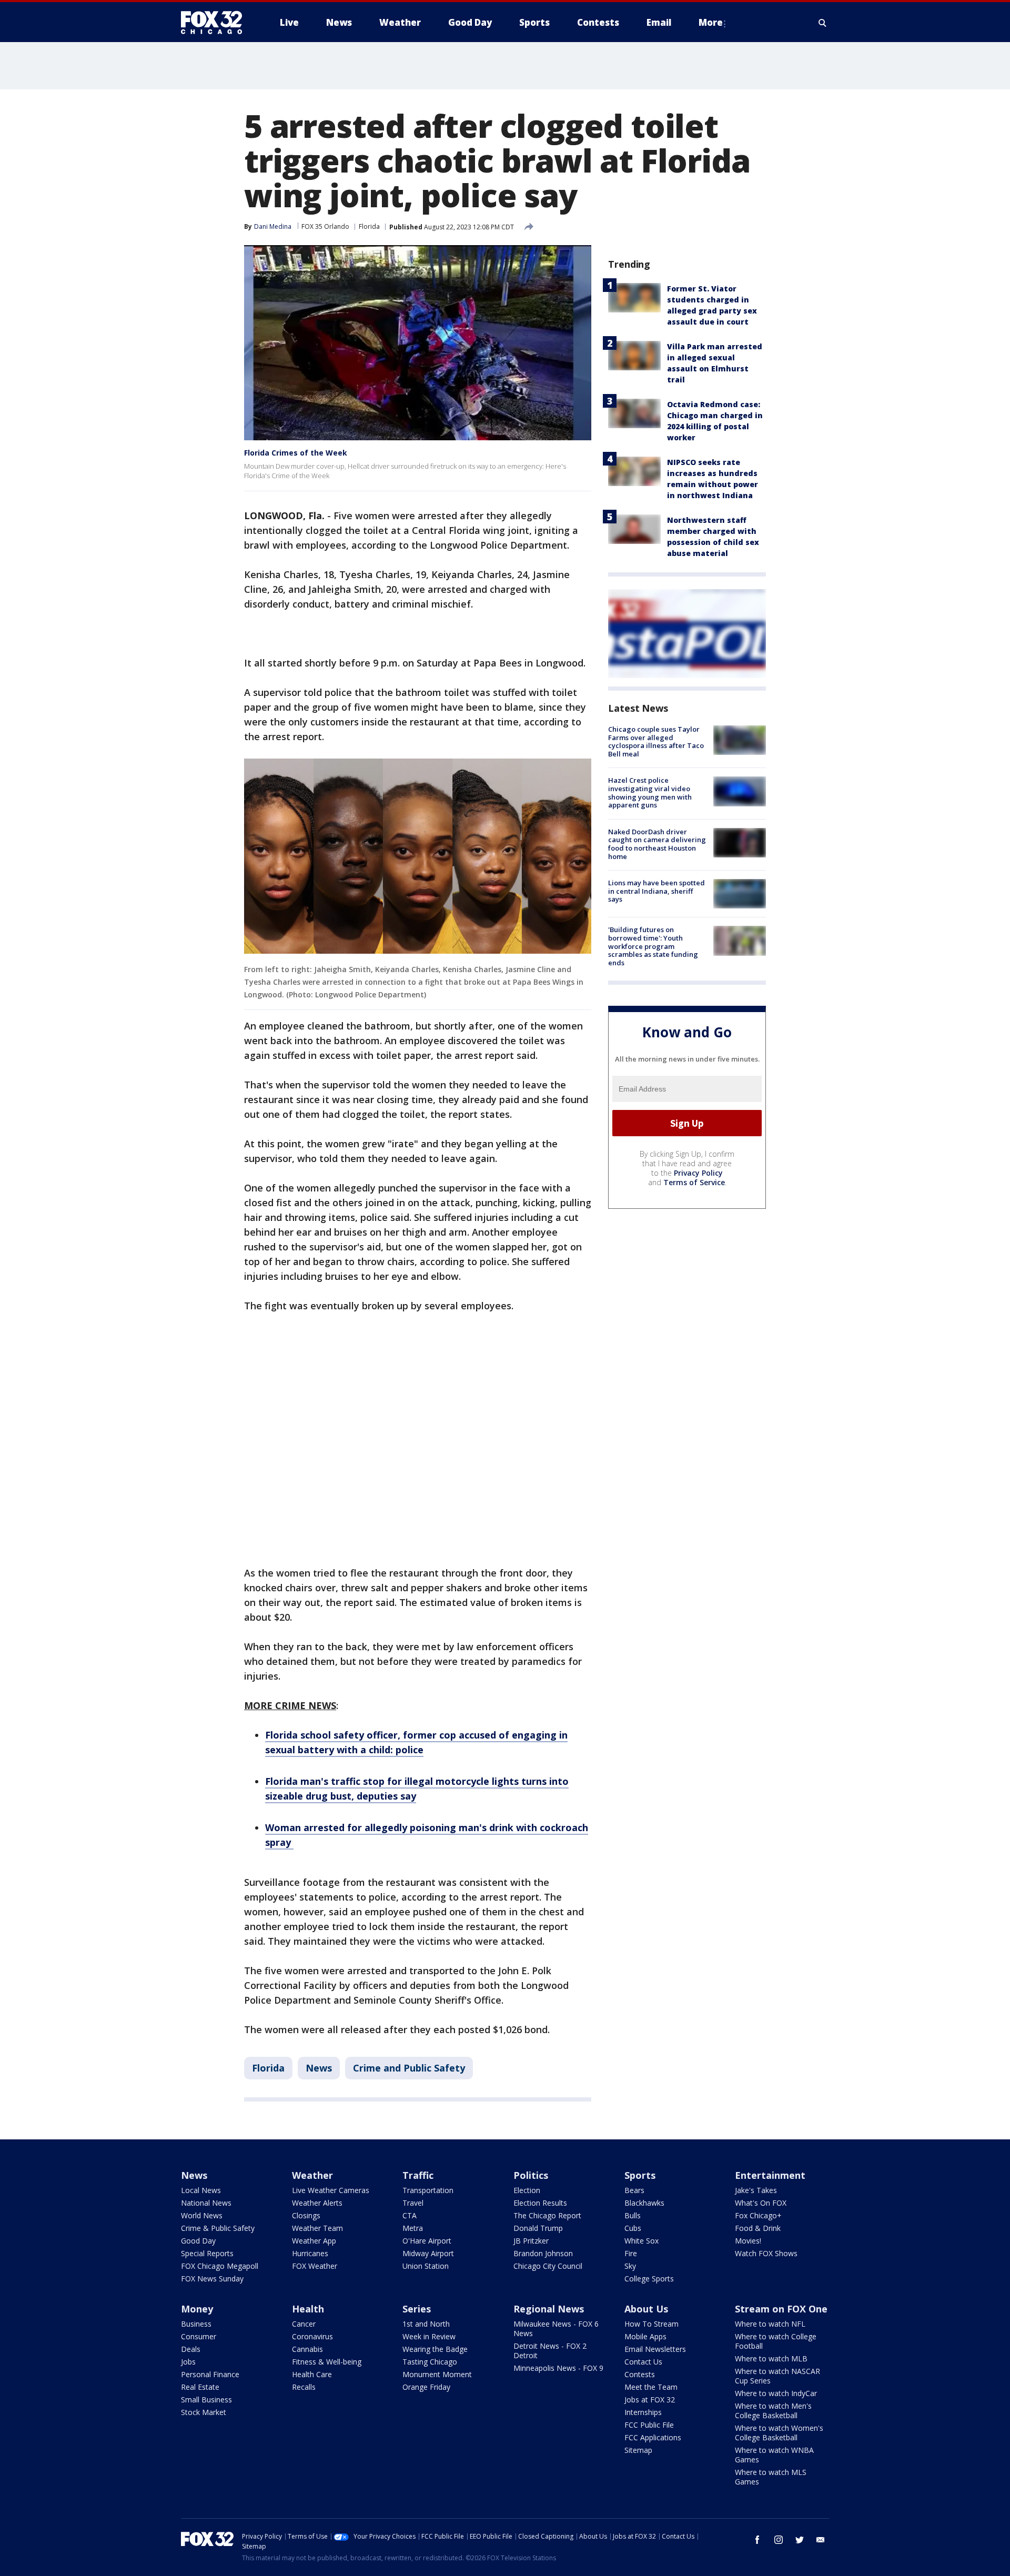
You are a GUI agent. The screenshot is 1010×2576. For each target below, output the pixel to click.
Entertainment (770, 2175)
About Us (646, 2309)
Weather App (314, 2241)
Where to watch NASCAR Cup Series (777, 2376)
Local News (201, 2190)
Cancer (304, 2324)
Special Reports (207, 2253)
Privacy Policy (698, 1173)
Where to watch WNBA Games (774, 2455)
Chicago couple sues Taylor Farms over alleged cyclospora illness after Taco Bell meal (656, 741)
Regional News (549, 2309)
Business (196, 2324)
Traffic (418, 2175)
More (711, 22)
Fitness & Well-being (327, 2362)
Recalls (304, 2387)
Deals (191, 2349)
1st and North (426, 2324)
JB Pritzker (531, 2241)
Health (308, 2309)
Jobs (188, 2362)
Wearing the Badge (435, 2349)
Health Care (312, 2374)
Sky (630, 2266)
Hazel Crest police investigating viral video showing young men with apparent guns (650, 792)
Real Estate (200, 2387)
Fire (631, 2253)
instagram (779, 2540)
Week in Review (429, 2336)
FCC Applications (653, 2437)
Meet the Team (651, 2387)
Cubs (633, 2228)
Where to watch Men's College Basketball (773, 2411)
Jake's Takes (756, 2190)
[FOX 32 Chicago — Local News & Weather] (216, 23)
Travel (413, 2203)
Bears (634, 2190)
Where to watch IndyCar (776, 2393)
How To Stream (652, 2324)
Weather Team (317, 2228)
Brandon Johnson (543, 2253)
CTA (410, 2215)
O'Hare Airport (427, 2241)
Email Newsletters (655, 2349)
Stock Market (204, 2412)
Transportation (428, 2190)
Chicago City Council (548, 2266)
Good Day (198, 2241)
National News (206, 2203)
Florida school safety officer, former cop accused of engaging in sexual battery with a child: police (416, 1742)
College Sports (649, 2279)
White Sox (642, 2241)
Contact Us (643, 2362)
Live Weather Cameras (331, 2190)
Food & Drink (758, 2228)
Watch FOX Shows (766, 2253)
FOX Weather (315, 2266)
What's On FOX (761, 2203)
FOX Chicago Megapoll (220, 2266)
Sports (640, 2175)
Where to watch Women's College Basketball (779, 2433)
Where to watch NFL (770, 2324)
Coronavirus (312, 2336)
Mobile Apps (645, 2336)
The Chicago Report (547, 2215)
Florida (369, 226)
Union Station (426, 2266)
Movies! (748, 2241)
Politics (531, 2175)
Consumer (199, 2336)
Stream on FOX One (781, 2309)
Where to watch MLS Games (771, 2477)
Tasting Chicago (430, 2362)
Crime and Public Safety (409, 2068)
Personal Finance (210, 2374)
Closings (306, 2215)
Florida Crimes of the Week (296, 453)
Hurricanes (310, 2253)
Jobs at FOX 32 (650, 2400)
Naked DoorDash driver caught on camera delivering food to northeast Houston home (657, 844)
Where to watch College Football (776, 2341)
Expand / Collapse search (823, 23)
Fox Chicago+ (758, 2215)
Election (527, 2190)
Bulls (633, 2215)
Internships (643, 2412)
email (821, 2540)
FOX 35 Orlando (325, 226)
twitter (800, 2540)
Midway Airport (428, 2253)
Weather (312, 2175)
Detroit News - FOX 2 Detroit (550, 2351)
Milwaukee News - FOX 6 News (556, 2328)
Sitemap (638, 2450)
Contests (640, 2374)
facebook (757, 2540)
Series (417, 2309)
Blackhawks (644, 2203)
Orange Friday (426, 2387)
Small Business (206, 2400)
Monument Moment (437, 2374)
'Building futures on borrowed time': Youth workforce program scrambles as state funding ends (653, 946)
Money (197, 2309)
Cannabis (307, 2349)
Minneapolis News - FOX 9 (558, 2368)
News (319, 2068)
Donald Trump (538, 2228)
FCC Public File (649, 2425)
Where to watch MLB (771, 2358)
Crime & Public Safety (218, 2228)
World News (202, 2215)
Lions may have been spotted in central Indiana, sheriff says (656, 891)
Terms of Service (694, 1182)
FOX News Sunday (212, 2279)
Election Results (540, 2203)
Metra (413, 2228)
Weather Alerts (317, 2203)
